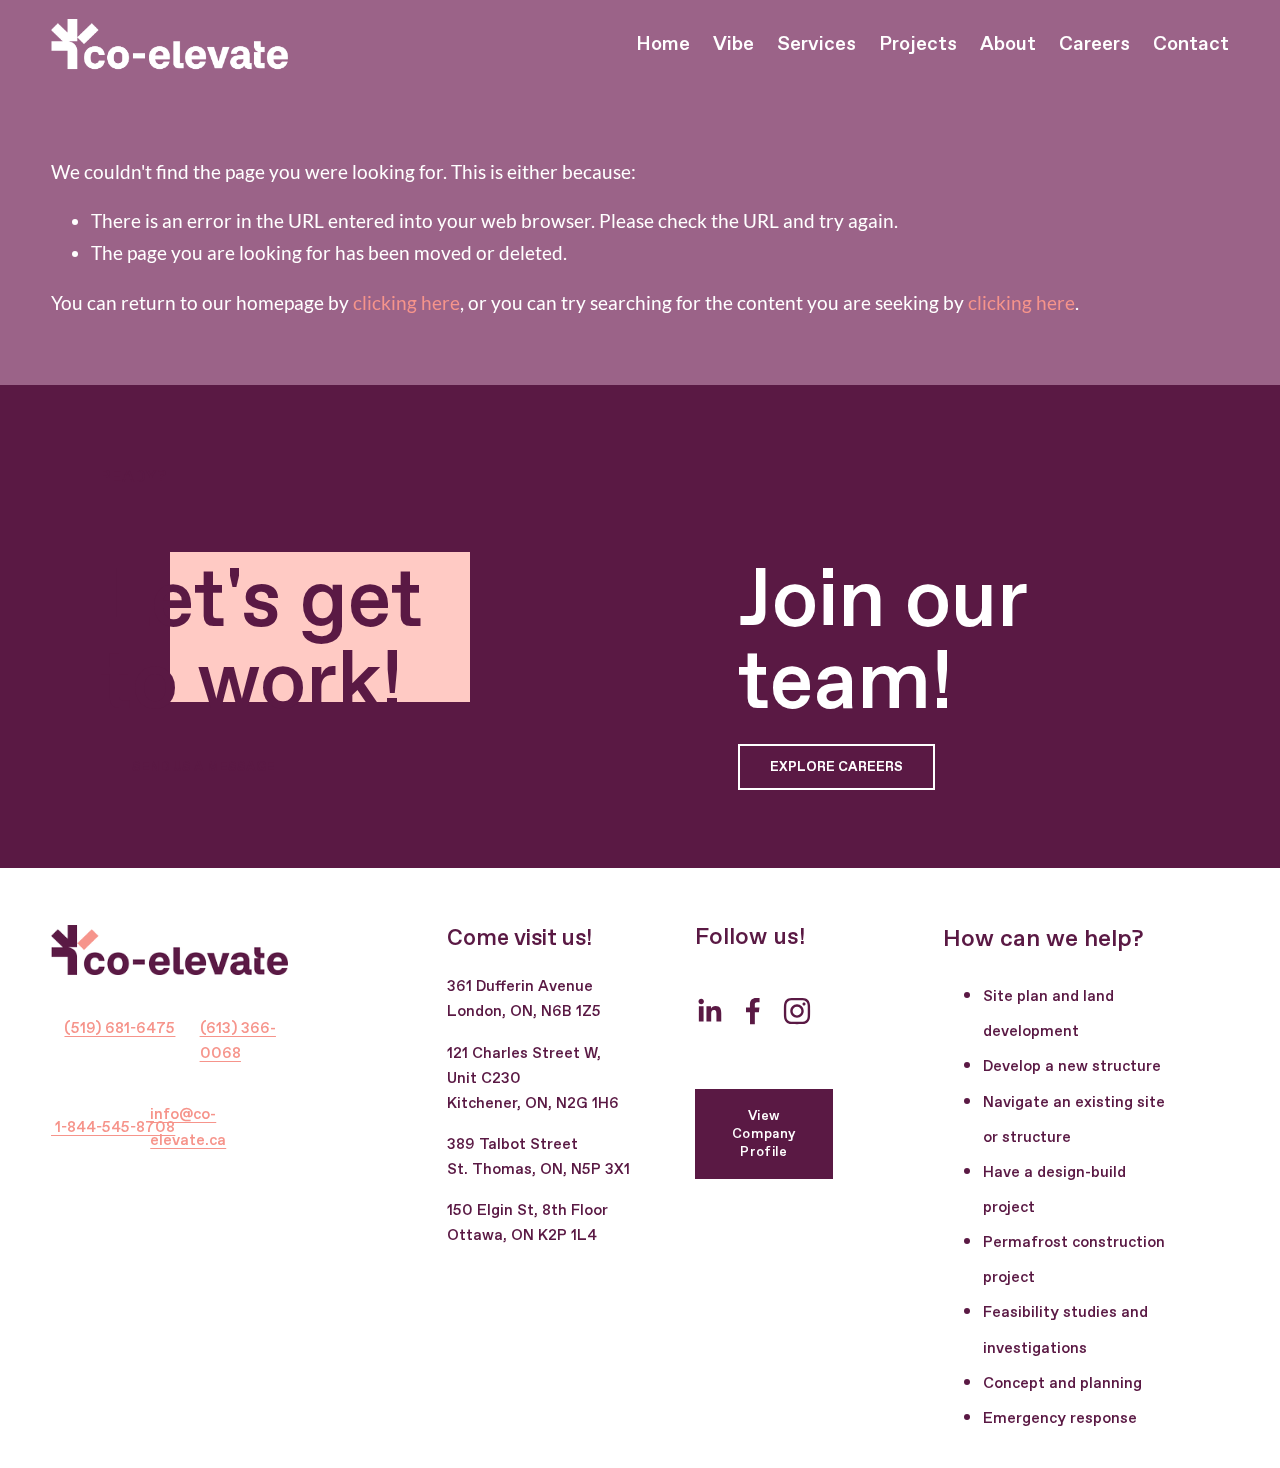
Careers (1094, 44)
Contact (1191, 44)
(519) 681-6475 (119, 1029)
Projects (918, 44)
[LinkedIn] (709, 1011)
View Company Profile (764, 1134)
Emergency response (1060, 1419)
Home (663, 44)
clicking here (406, 302)
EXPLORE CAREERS (836, 767)
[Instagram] (797, 1011)
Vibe (733, 44)
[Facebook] (753, 1011)
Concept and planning (1062, 1384)
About (1008, 44)
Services (816, 44)
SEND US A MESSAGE (203, 767)
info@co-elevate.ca (188, 1127)
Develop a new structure (1072, 1067)
